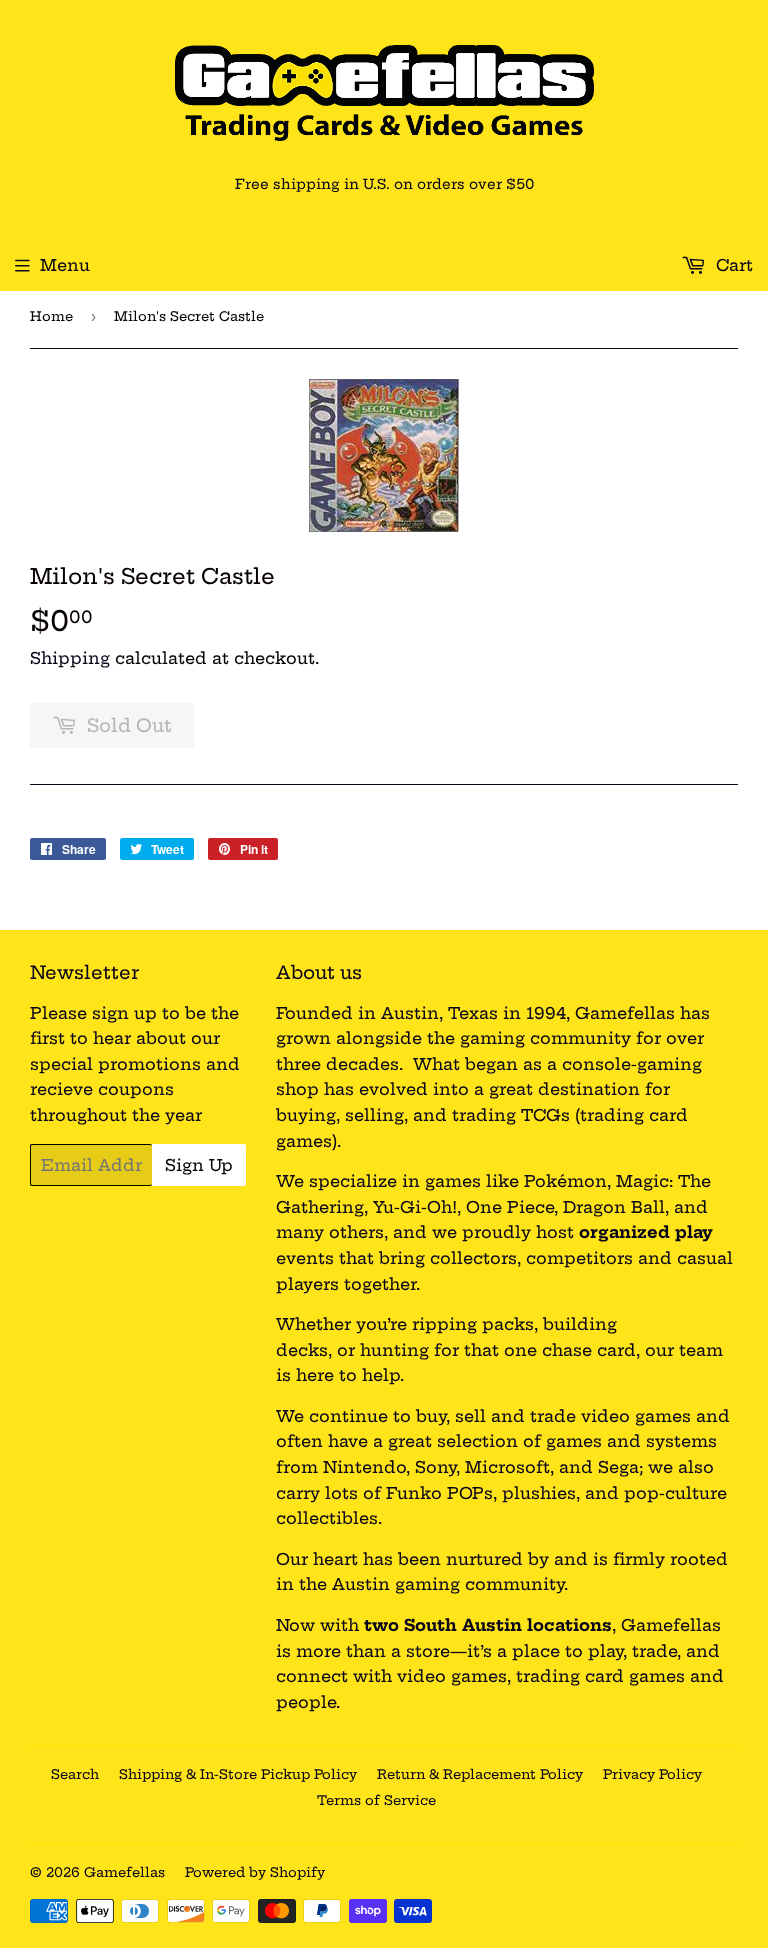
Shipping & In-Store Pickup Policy (238, 1774)
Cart (732, 265)
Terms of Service (376, 1800)
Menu (65, 265)
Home (51, 316)
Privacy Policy (652, 1774)
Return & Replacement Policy (480, 1774)
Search (75, 1774)
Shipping (70, 658)
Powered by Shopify (255, 1872)
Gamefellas (124, 1872)
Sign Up (199, 1165)
